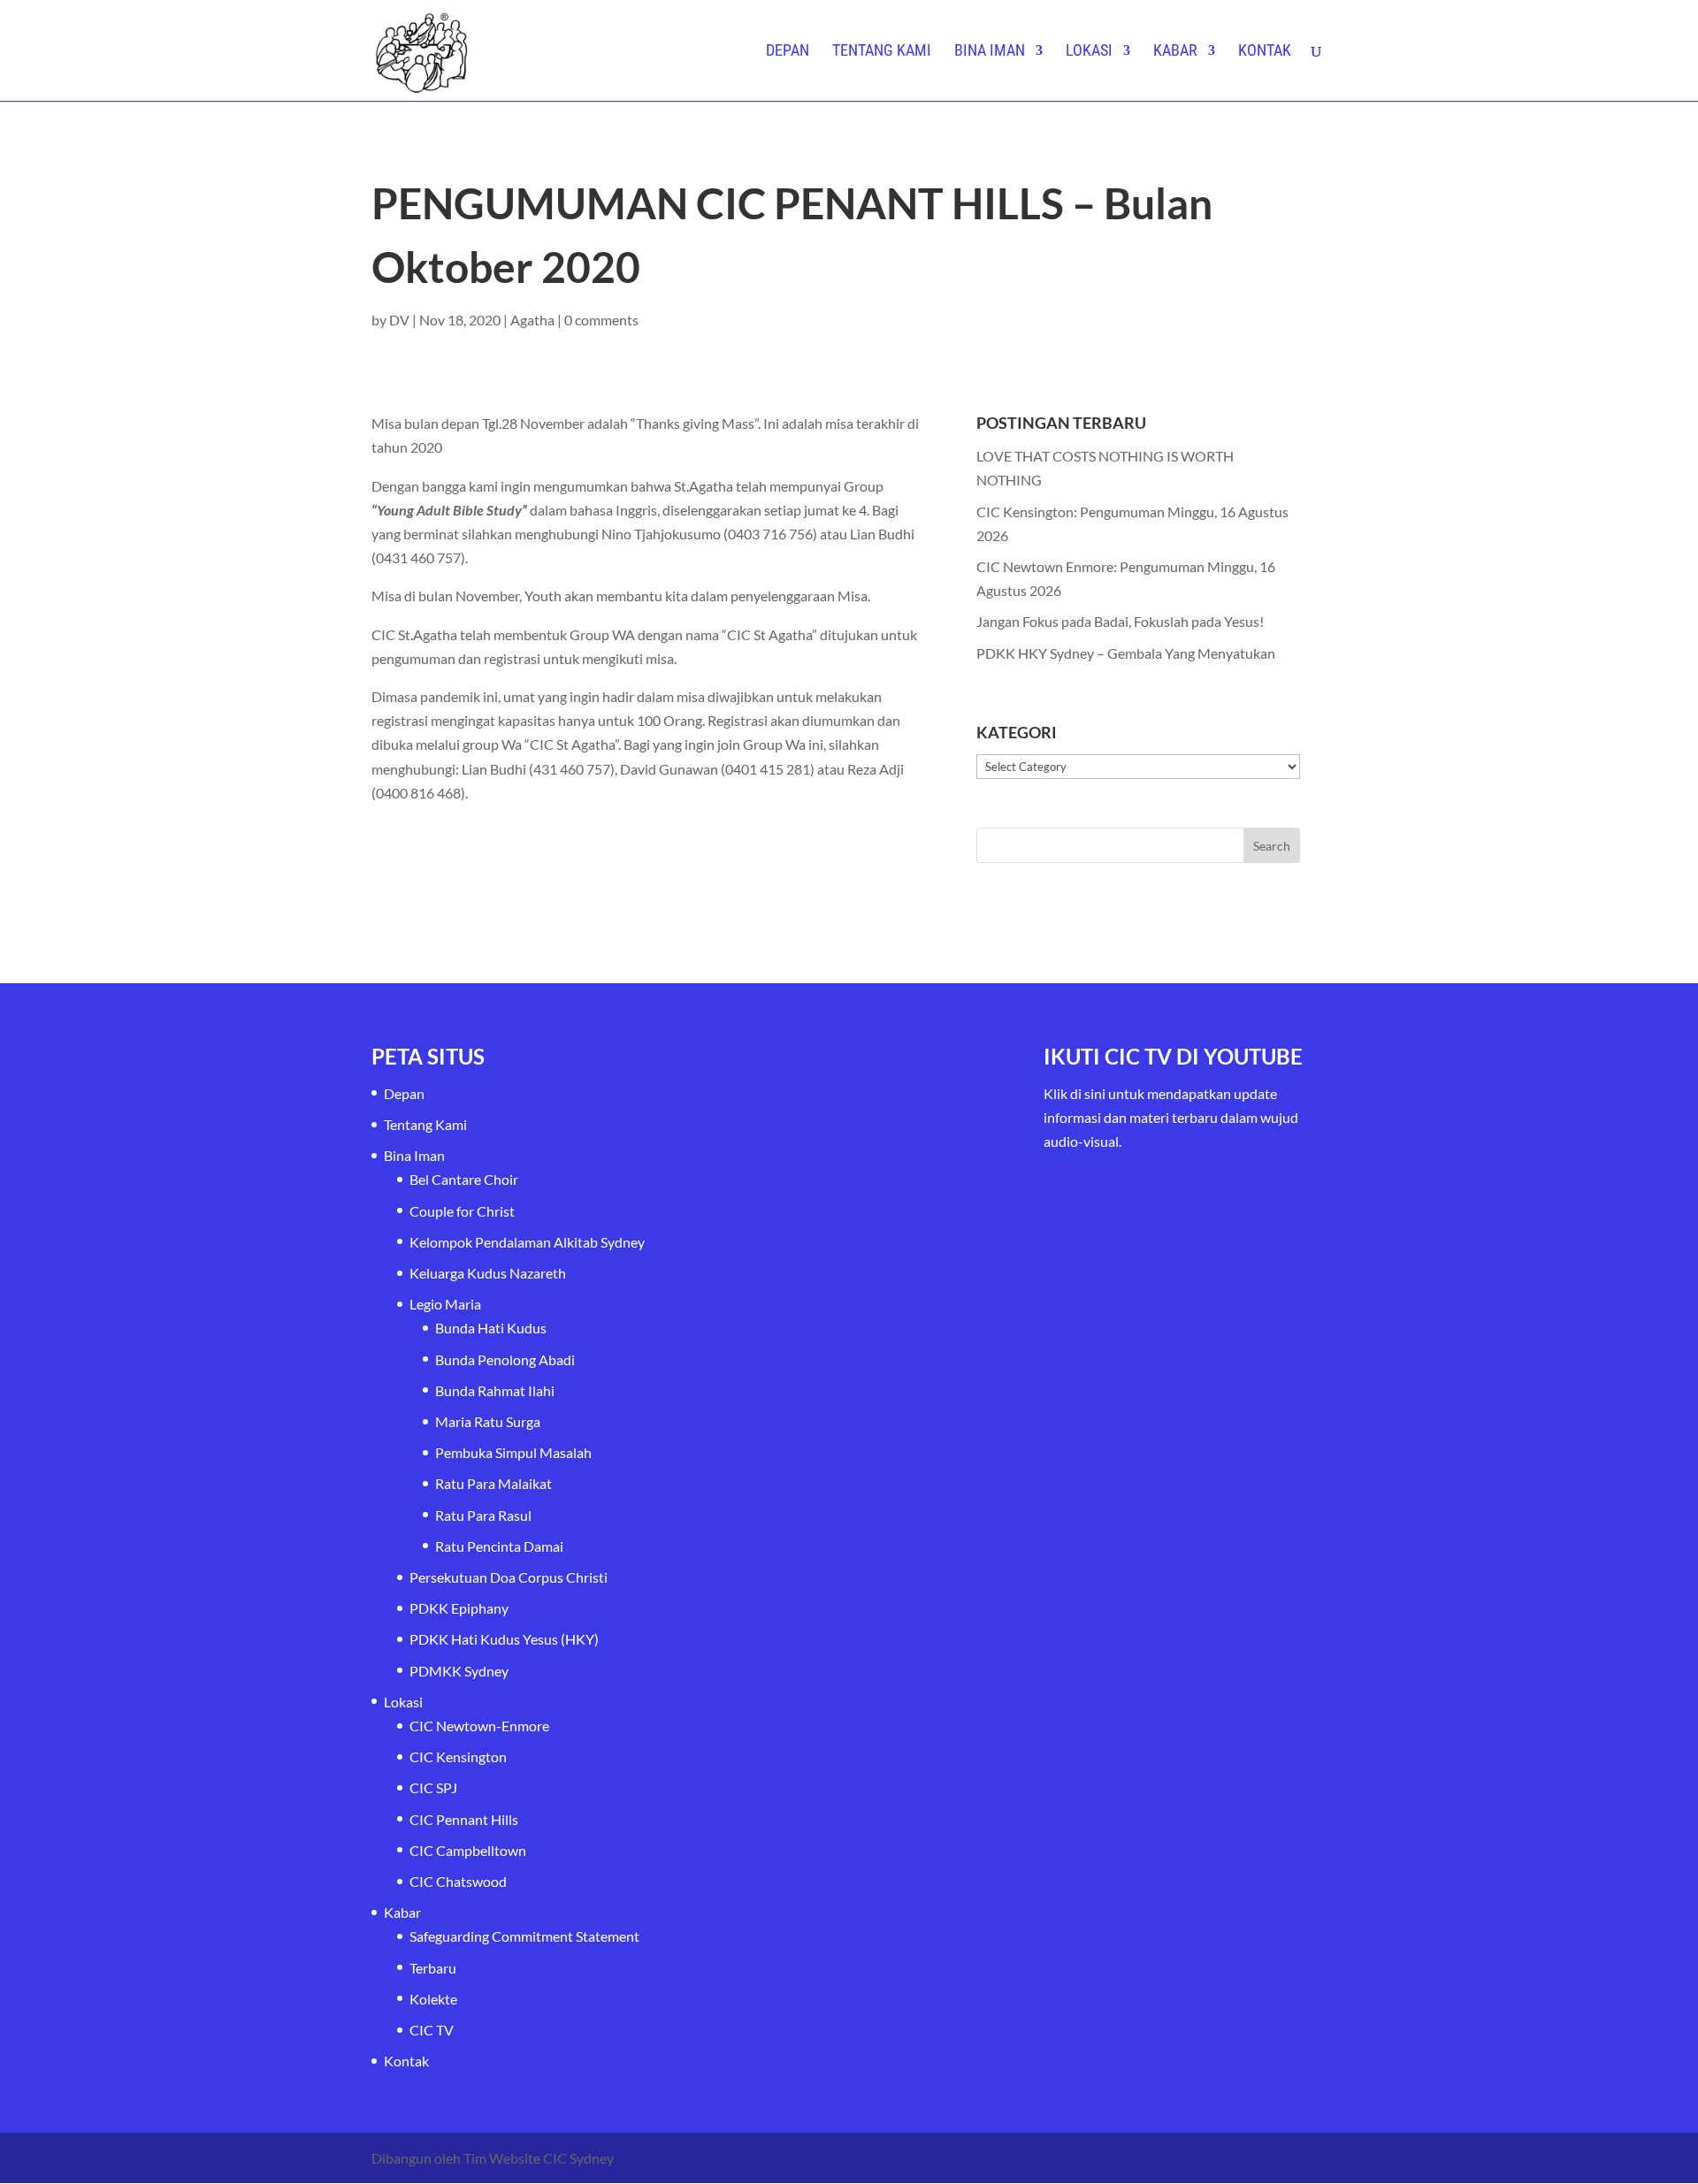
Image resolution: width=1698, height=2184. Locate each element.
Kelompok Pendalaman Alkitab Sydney (527, 1242)
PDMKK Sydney (459, 1671)
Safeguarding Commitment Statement (524, 1936)
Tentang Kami (882, 52)
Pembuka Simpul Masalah (513, 1452)
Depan (788, 52)
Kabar (1175, 52)
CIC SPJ (433, 1787)
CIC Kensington (458, 1756)
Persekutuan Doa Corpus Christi (509, 1577)
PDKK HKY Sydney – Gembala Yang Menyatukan (1126, 653)
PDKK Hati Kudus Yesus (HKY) (504, 1639)
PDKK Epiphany (459, 1608)
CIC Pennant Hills (464, 1819)
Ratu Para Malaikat (493, 1483)
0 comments (601, 320)
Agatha (532, 320)
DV (399, 320)
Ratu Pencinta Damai (499, 1546)
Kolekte (433, 1999)
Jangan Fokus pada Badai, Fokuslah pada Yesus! (1120, 621)
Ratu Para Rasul (483, 1515)
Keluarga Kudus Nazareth (488, 1273)
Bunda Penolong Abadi (505, 1359)
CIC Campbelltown (468, 1850)
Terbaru (433, 1968)
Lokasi (1089, 52)
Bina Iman (990, 52)
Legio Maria (445, 1304)
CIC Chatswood (458, 1881)
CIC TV (432, 2030)
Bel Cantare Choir (464, 1179)
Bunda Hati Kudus (491, 1328)
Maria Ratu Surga (488, 1421)
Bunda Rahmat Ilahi (495, 1390)
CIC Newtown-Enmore (479, 1726)
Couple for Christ (462, 1211)
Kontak (1265, 52)
